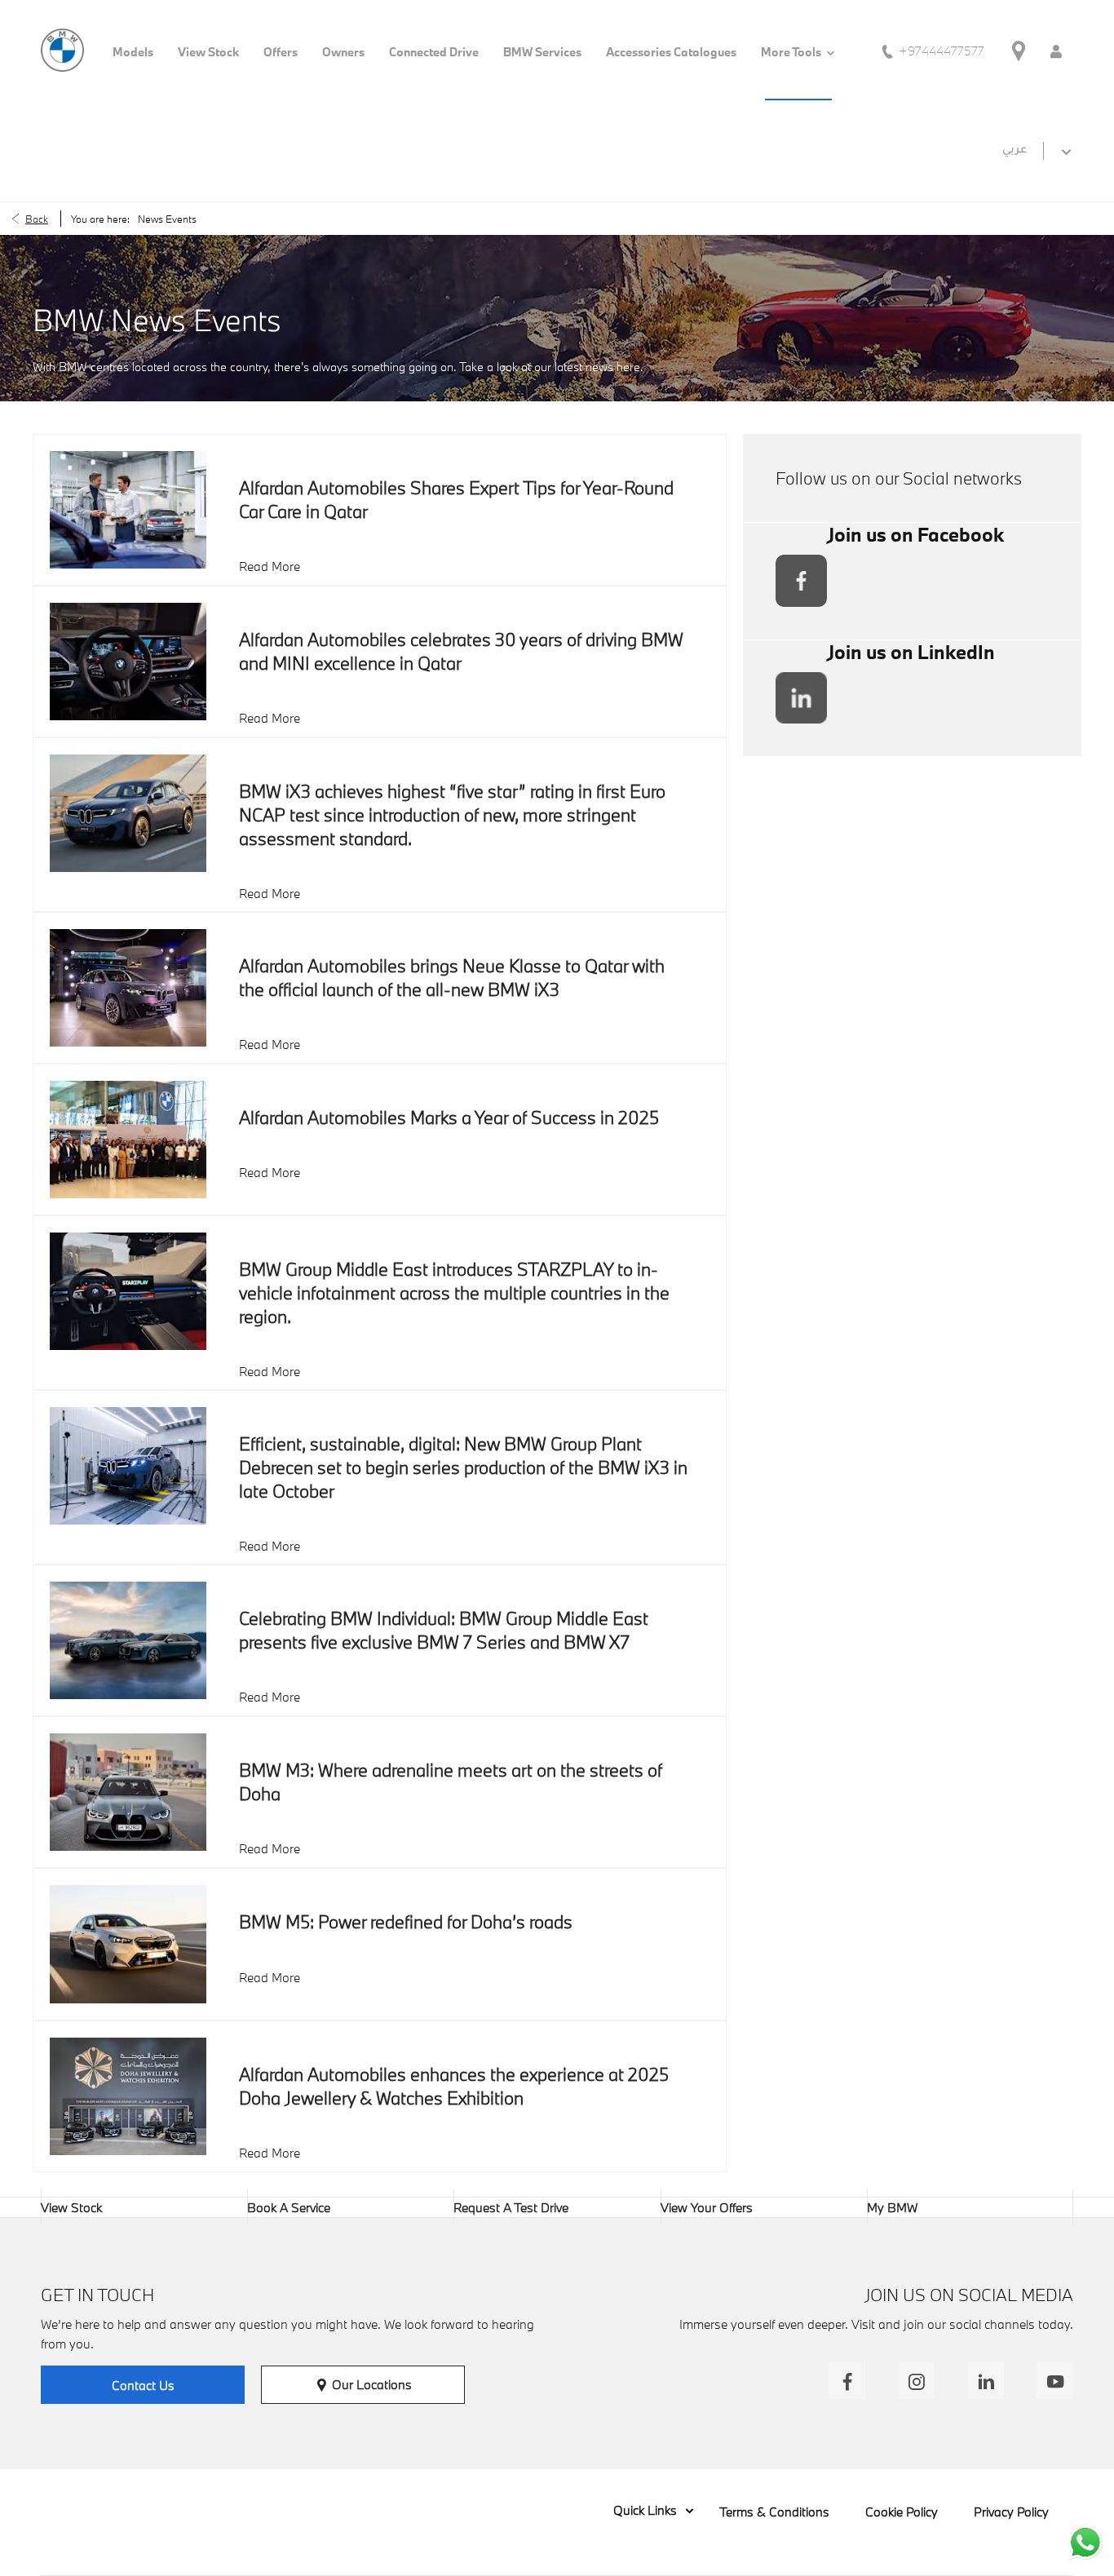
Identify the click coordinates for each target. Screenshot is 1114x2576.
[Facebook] (847, 2381)
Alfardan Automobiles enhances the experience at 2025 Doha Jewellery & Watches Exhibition (454, 2086)
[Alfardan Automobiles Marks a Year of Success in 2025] (128, 1140)
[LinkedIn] (986, 2381)
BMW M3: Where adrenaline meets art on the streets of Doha (451, 1782)
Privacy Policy (1011, 2512)
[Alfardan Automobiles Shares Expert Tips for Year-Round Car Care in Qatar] (128, 510)
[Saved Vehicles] (1056, 50)
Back (37, 219)
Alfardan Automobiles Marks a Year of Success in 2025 (449, 1117)
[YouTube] (1055, 2381)
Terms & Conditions (774, 2512)
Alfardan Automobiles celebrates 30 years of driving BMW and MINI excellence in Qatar (461, 651)
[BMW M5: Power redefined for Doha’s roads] (128, 1944)
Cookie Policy (902, 2512)
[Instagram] (916, 2381)
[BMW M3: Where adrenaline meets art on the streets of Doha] (128, 1792)
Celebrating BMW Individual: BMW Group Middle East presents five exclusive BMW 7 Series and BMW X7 (444, 1630)
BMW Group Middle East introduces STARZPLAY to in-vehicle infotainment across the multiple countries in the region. (454, 1292)
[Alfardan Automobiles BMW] (62, 50)
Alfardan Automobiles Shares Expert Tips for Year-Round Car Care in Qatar (456, 499)
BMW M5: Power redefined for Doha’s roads (406, 1921)
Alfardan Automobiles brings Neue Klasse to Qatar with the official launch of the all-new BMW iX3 (452, 977)
